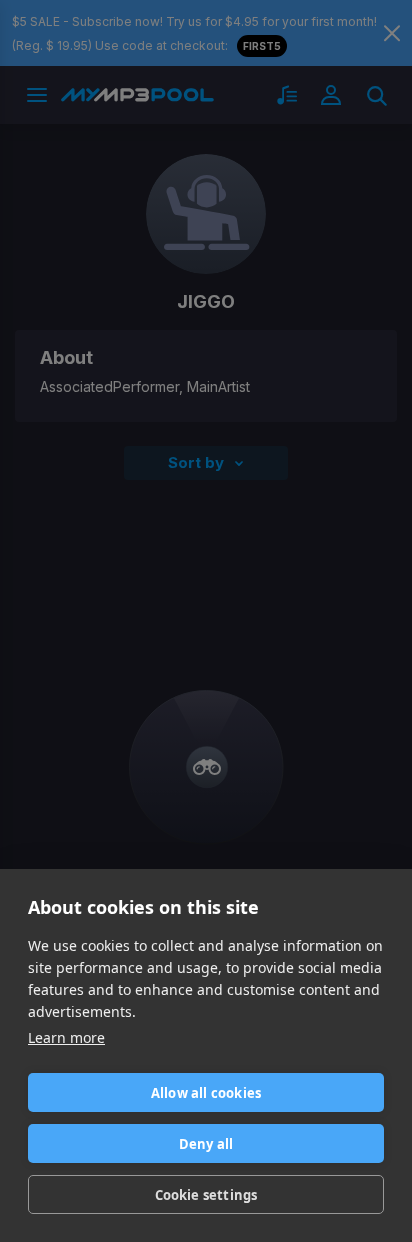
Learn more (66, 1037)
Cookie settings (206, 1195)
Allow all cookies (206, 1093)
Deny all (206, 1144)
